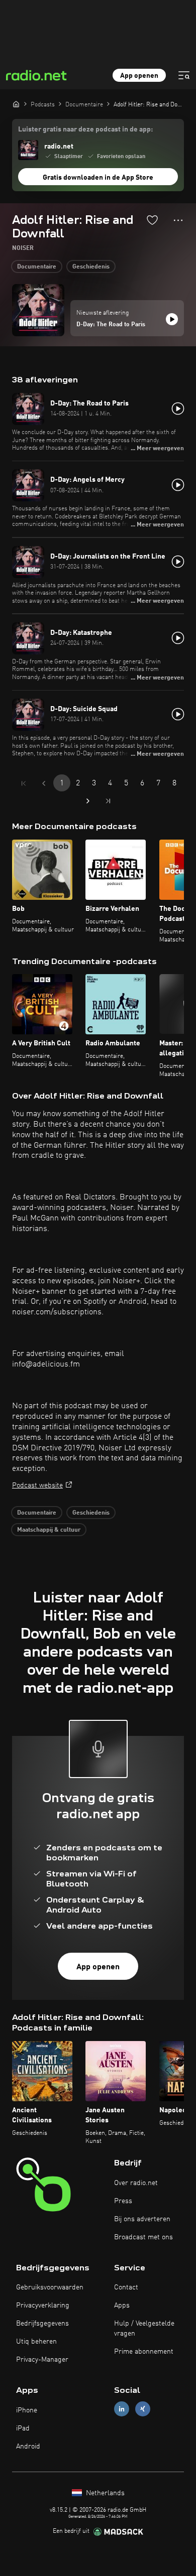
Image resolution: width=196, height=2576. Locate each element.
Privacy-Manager (42, 2360)
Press (123, 2201)
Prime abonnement (144, 2352)
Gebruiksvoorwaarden (50, 2287)
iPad (23, 2428)
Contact (126, 2287)
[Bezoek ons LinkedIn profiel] (122, 2409)
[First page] (24, 783)
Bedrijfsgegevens (42, 2324)
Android (28, 2447)
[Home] (16, 104)
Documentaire (37, 267)
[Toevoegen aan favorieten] (152, 220)
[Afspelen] (172, 319)
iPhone (27, 2410)
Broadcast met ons (143, 2237)
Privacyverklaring (43, 2306)
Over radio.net (136, 2183)
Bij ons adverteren (142, 2219)
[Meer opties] (178, 220)
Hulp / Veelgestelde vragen (144, 2329)
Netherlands (104, 2493)
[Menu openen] (184, 75)
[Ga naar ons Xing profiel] (143, 2409)
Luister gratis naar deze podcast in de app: (85, 129)
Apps (122, 2306)
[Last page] (108, 801)
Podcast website (37, 1485)
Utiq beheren (36, 2342)
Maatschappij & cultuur (49, 1530)
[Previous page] (44, 783)
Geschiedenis (91, 267)
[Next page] (88, 801)
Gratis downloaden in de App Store (98, 178)
